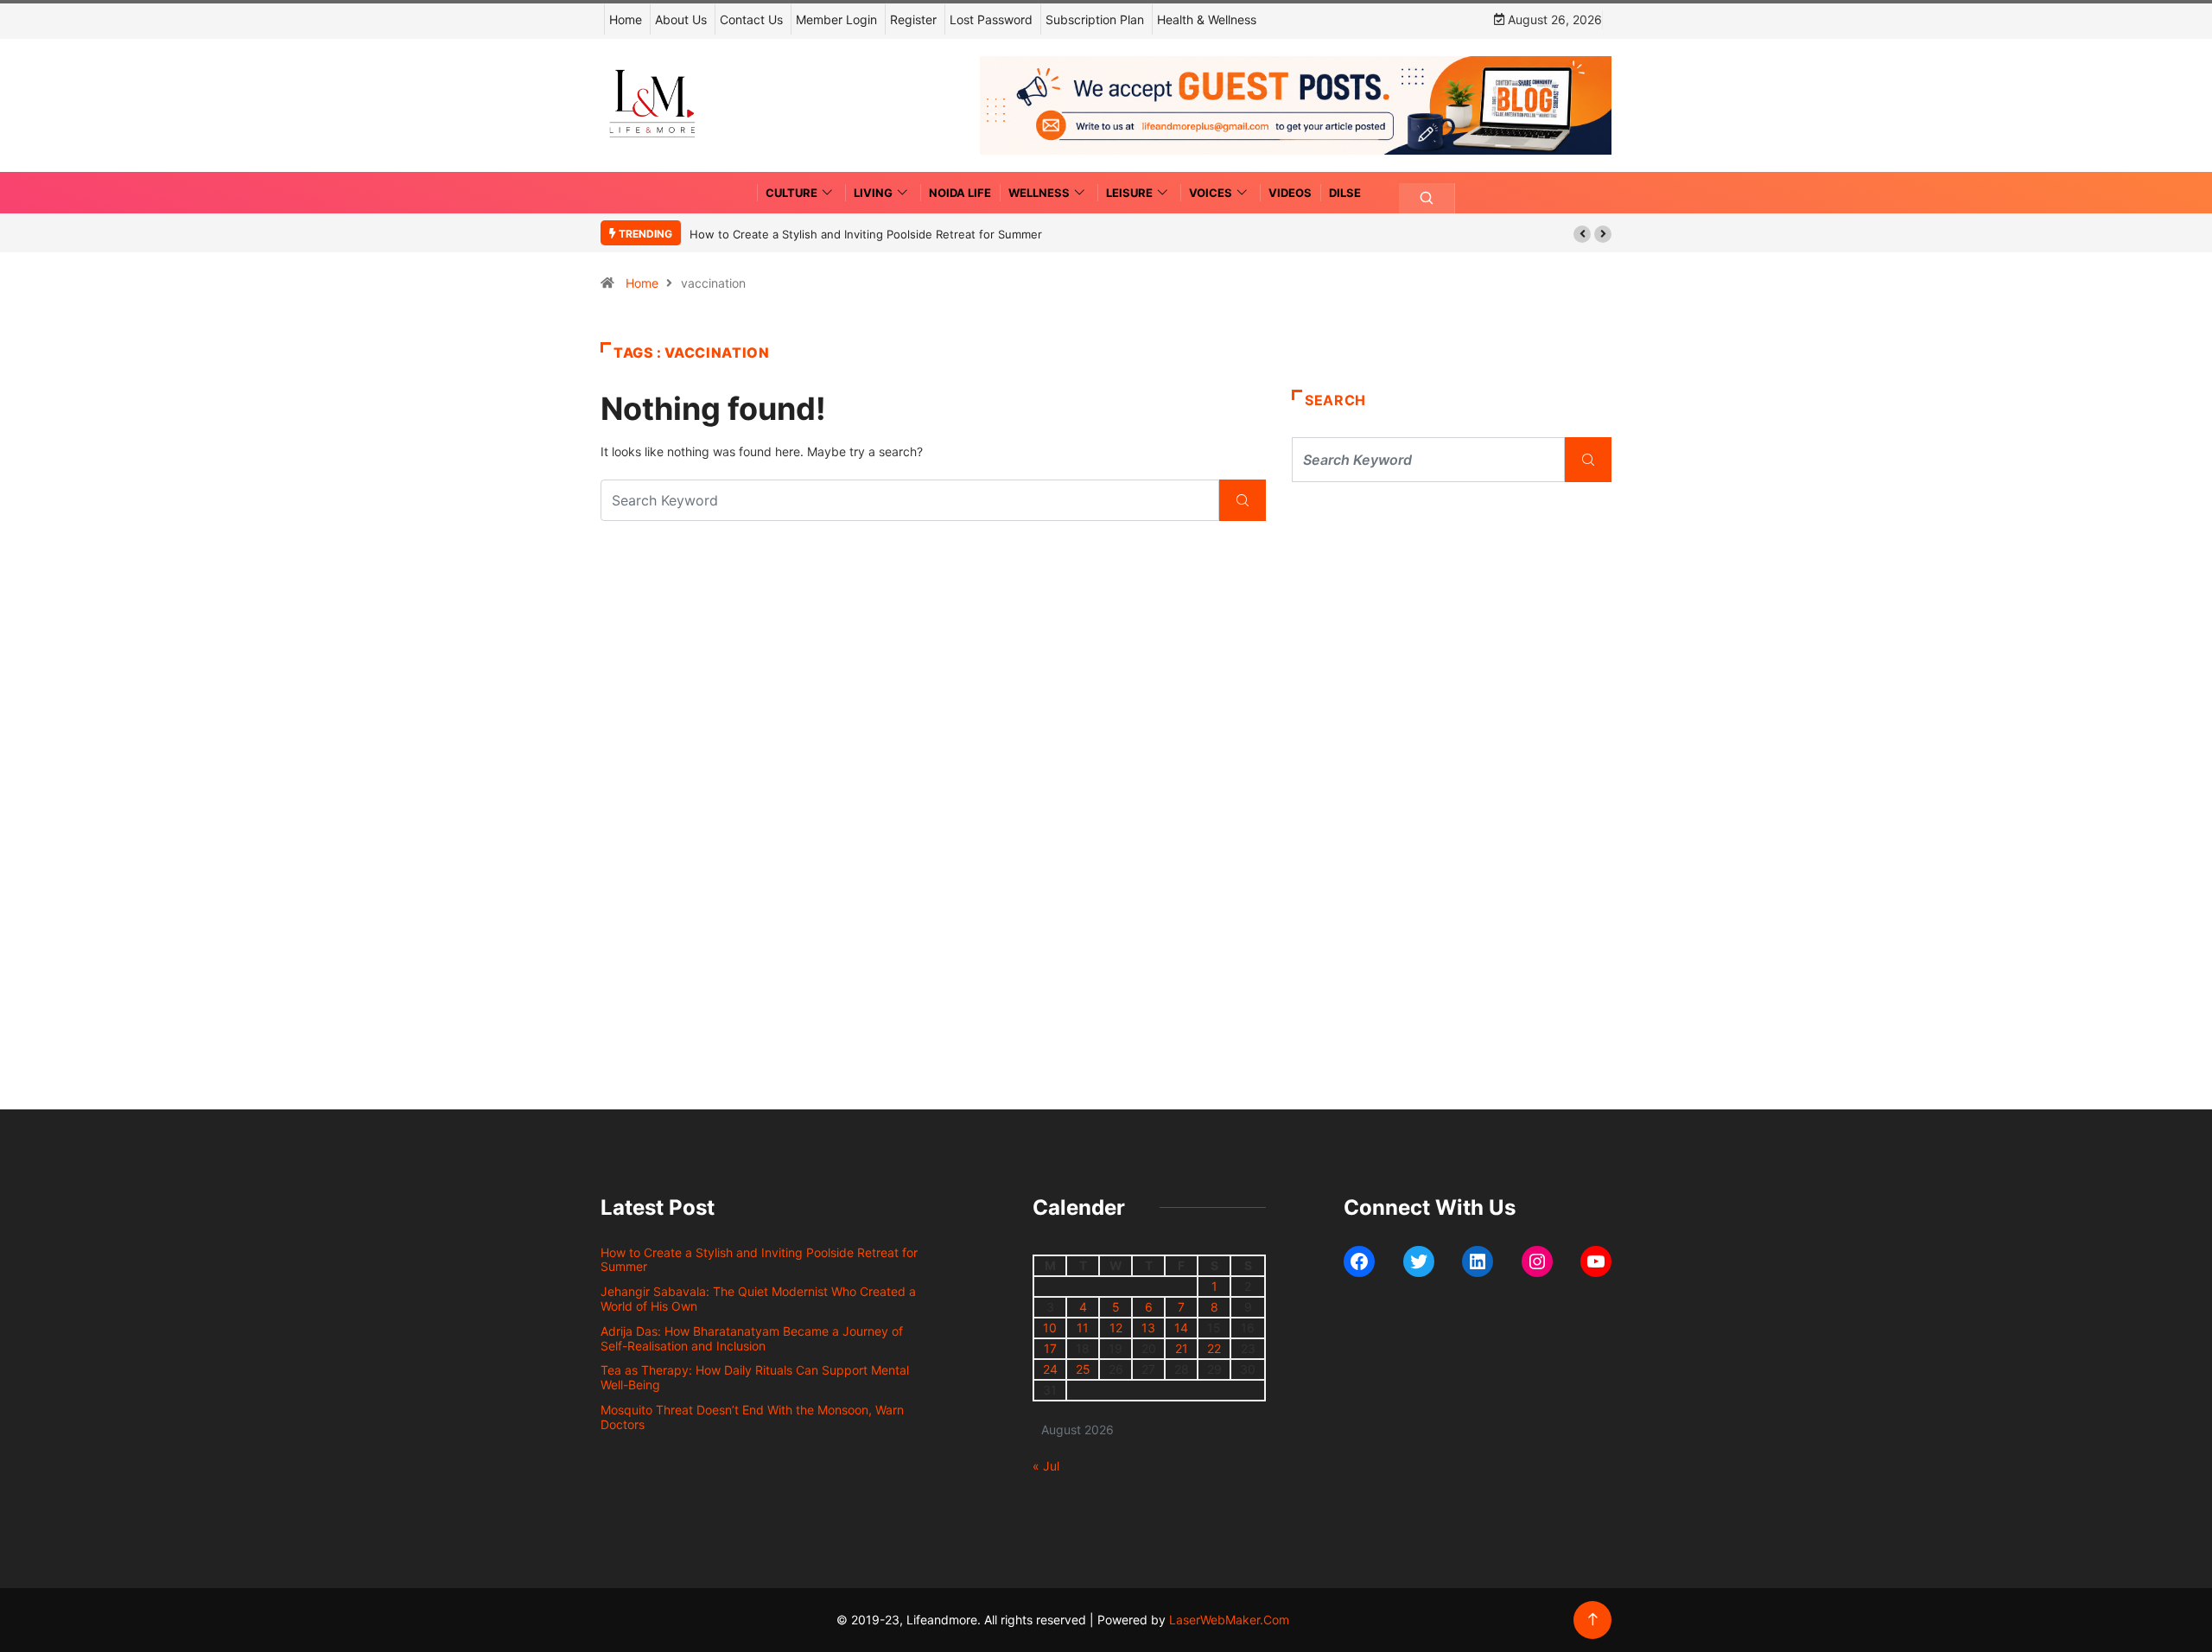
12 (1116, 1328)
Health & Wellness (1207, 19)
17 (1050, 1348)
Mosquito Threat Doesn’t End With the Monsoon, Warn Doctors (752, 1417)
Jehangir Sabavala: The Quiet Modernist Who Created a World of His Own (758, 1299)
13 (1148, 1328)
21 (1182, 1348)
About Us (681, 19)
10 (1050, 1328)
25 (1083, 1369)
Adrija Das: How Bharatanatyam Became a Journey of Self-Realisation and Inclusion (752, 1338)
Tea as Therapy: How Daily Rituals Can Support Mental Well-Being (755, 1377)
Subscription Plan (1095, 19)
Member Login (836, 19)
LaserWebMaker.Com (1229, 1620)
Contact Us (751, 19)
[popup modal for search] (1427, 198)
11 (1083, 1328)
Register (913, 19)
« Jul (1046, 1466)
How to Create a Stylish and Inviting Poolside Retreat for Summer (866, 234)
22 (1214, 1348)
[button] (1582, 234)
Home (626, 19)
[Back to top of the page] (1593, 1620)
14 (1181, 1328)
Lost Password (991, 19)
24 (1050, 1369)
